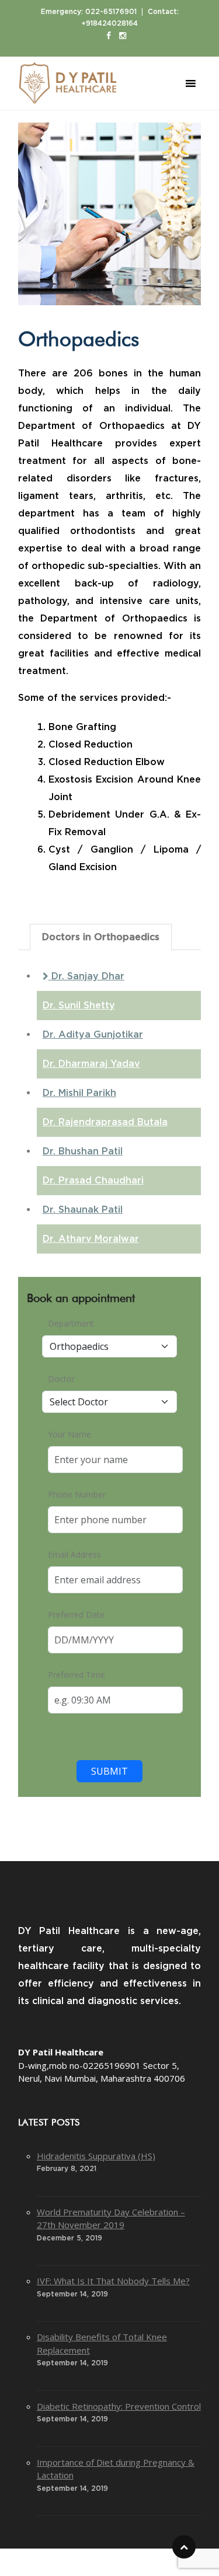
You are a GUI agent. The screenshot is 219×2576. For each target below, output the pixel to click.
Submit (109, 1771)
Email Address (74, 1554)
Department (71, 1323)
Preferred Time (77, 1675)
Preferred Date (76, 1615)
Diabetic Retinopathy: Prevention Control (119, 2406)
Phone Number (77, 1494)
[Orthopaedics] (110, 214)
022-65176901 (111, 12)
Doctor (61, 1379)
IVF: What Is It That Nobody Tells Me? (113, 2281)
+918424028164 (109, 23)
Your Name (69, 1434)
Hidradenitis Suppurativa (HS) (96, 2156)
